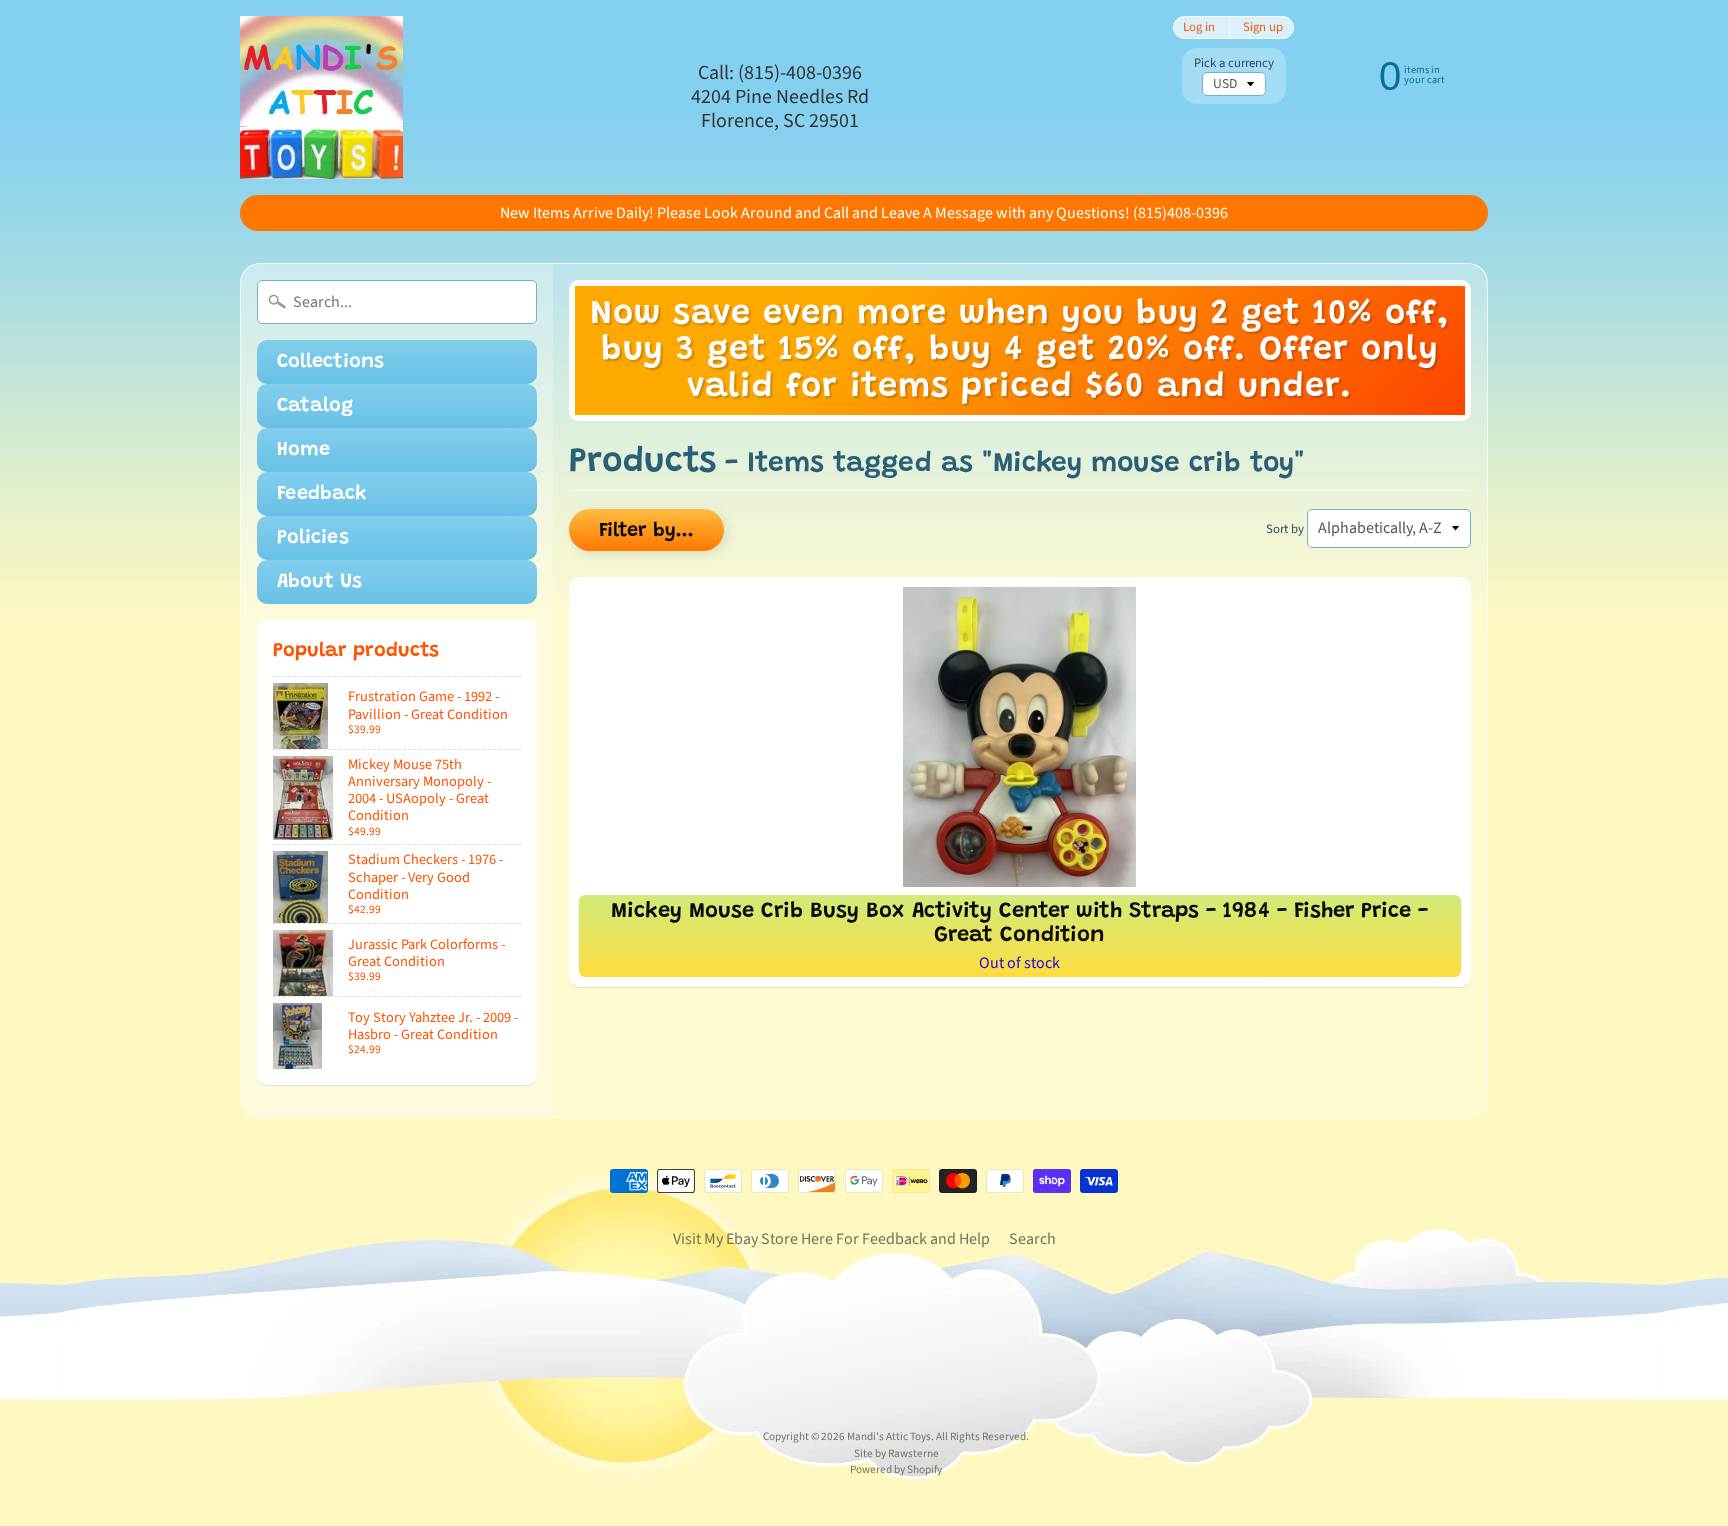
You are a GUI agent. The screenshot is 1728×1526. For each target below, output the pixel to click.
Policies (313, 538)
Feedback (322, 494)
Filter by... (646, 531)
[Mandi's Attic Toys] (321, 97)
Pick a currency (1234, 63)
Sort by (1285, 529)
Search (1032, 1239)
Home (303, 450)
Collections (330, 362)
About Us (319, 582)
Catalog (315, 406)
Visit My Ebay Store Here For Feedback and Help (831, 1239)
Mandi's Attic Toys (889, 1436)
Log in (1199, 27)
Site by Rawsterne (896, 1453)
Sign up (1263, 27)
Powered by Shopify (896, 1469)
